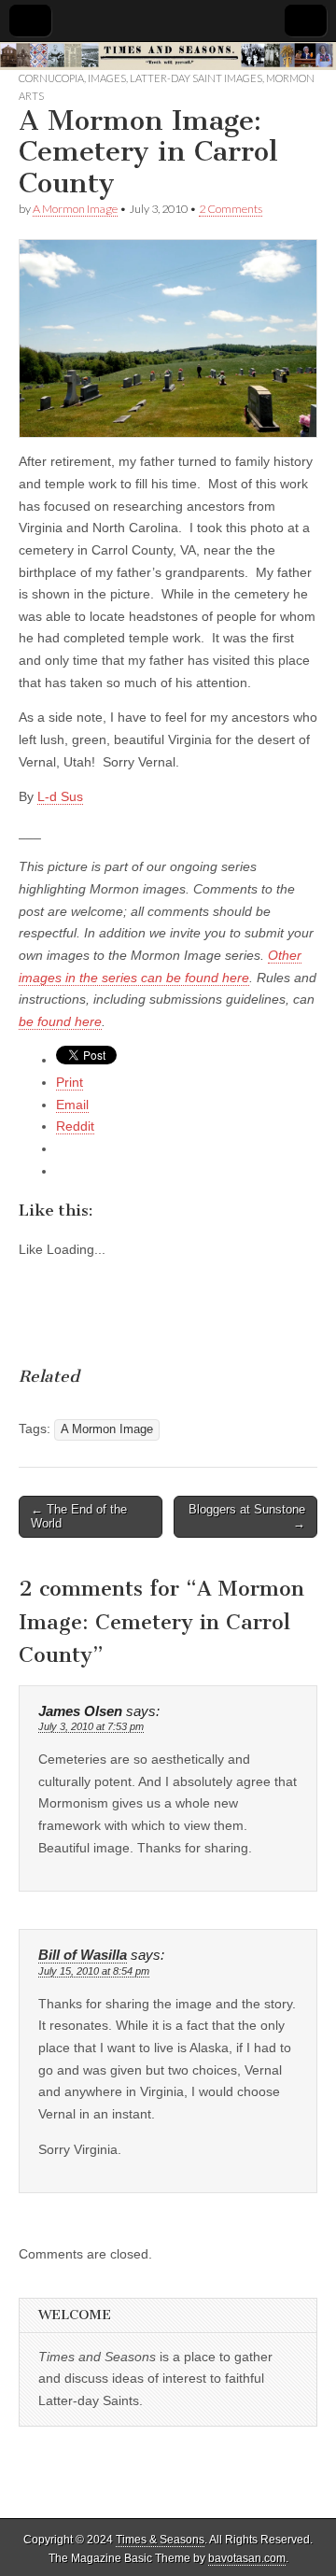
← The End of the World (79, 1517)
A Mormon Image (75, 209)
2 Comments (231, 209)
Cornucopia (51, 78)
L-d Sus (60, 796)
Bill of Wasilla (83, 1955)
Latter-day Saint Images (196, 78)
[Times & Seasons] (168, 56)
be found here (60, 1021)
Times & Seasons (160, 2540)
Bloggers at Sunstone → (247, 1517)
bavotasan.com (247, 2558)
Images (107, 78)
